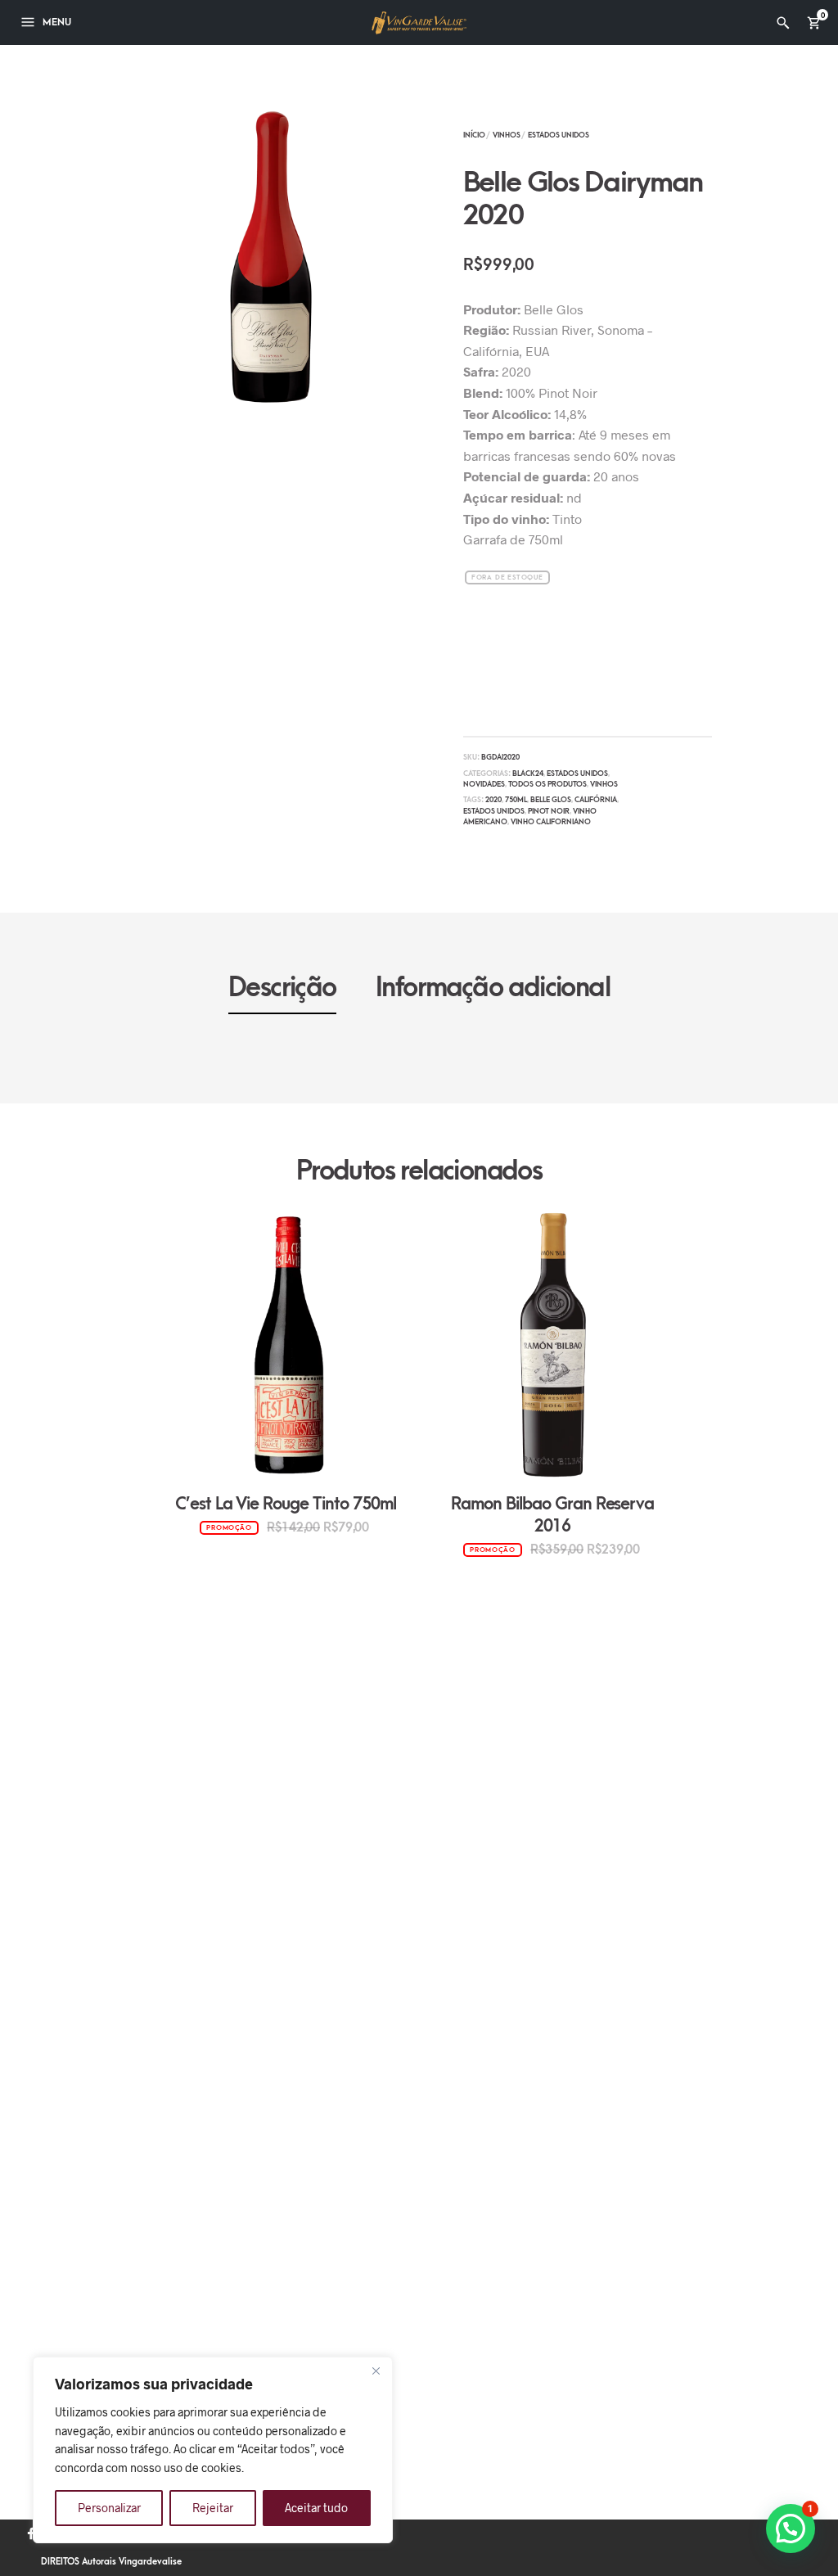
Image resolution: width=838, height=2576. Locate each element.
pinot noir (549, 811)
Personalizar (109, 2508)
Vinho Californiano (551, 822)
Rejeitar (213, 2508)
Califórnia (596, 800)
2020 (493, 800)
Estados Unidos (559, 135)
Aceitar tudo (316, 2508)
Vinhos (507, 135)
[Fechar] (376, 2371)
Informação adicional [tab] (493, 988)
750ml (516, 800)
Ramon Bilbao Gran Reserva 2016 (552, 1515)
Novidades (484, 784)
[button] (791, 2529)
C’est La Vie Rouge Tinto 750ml (286, 1504)
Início (474, 135)
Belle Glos (551, 800)
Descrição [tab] (282, 988)
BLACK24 (528, 774)
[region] (213, 2450)
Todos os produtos (547, 784)
